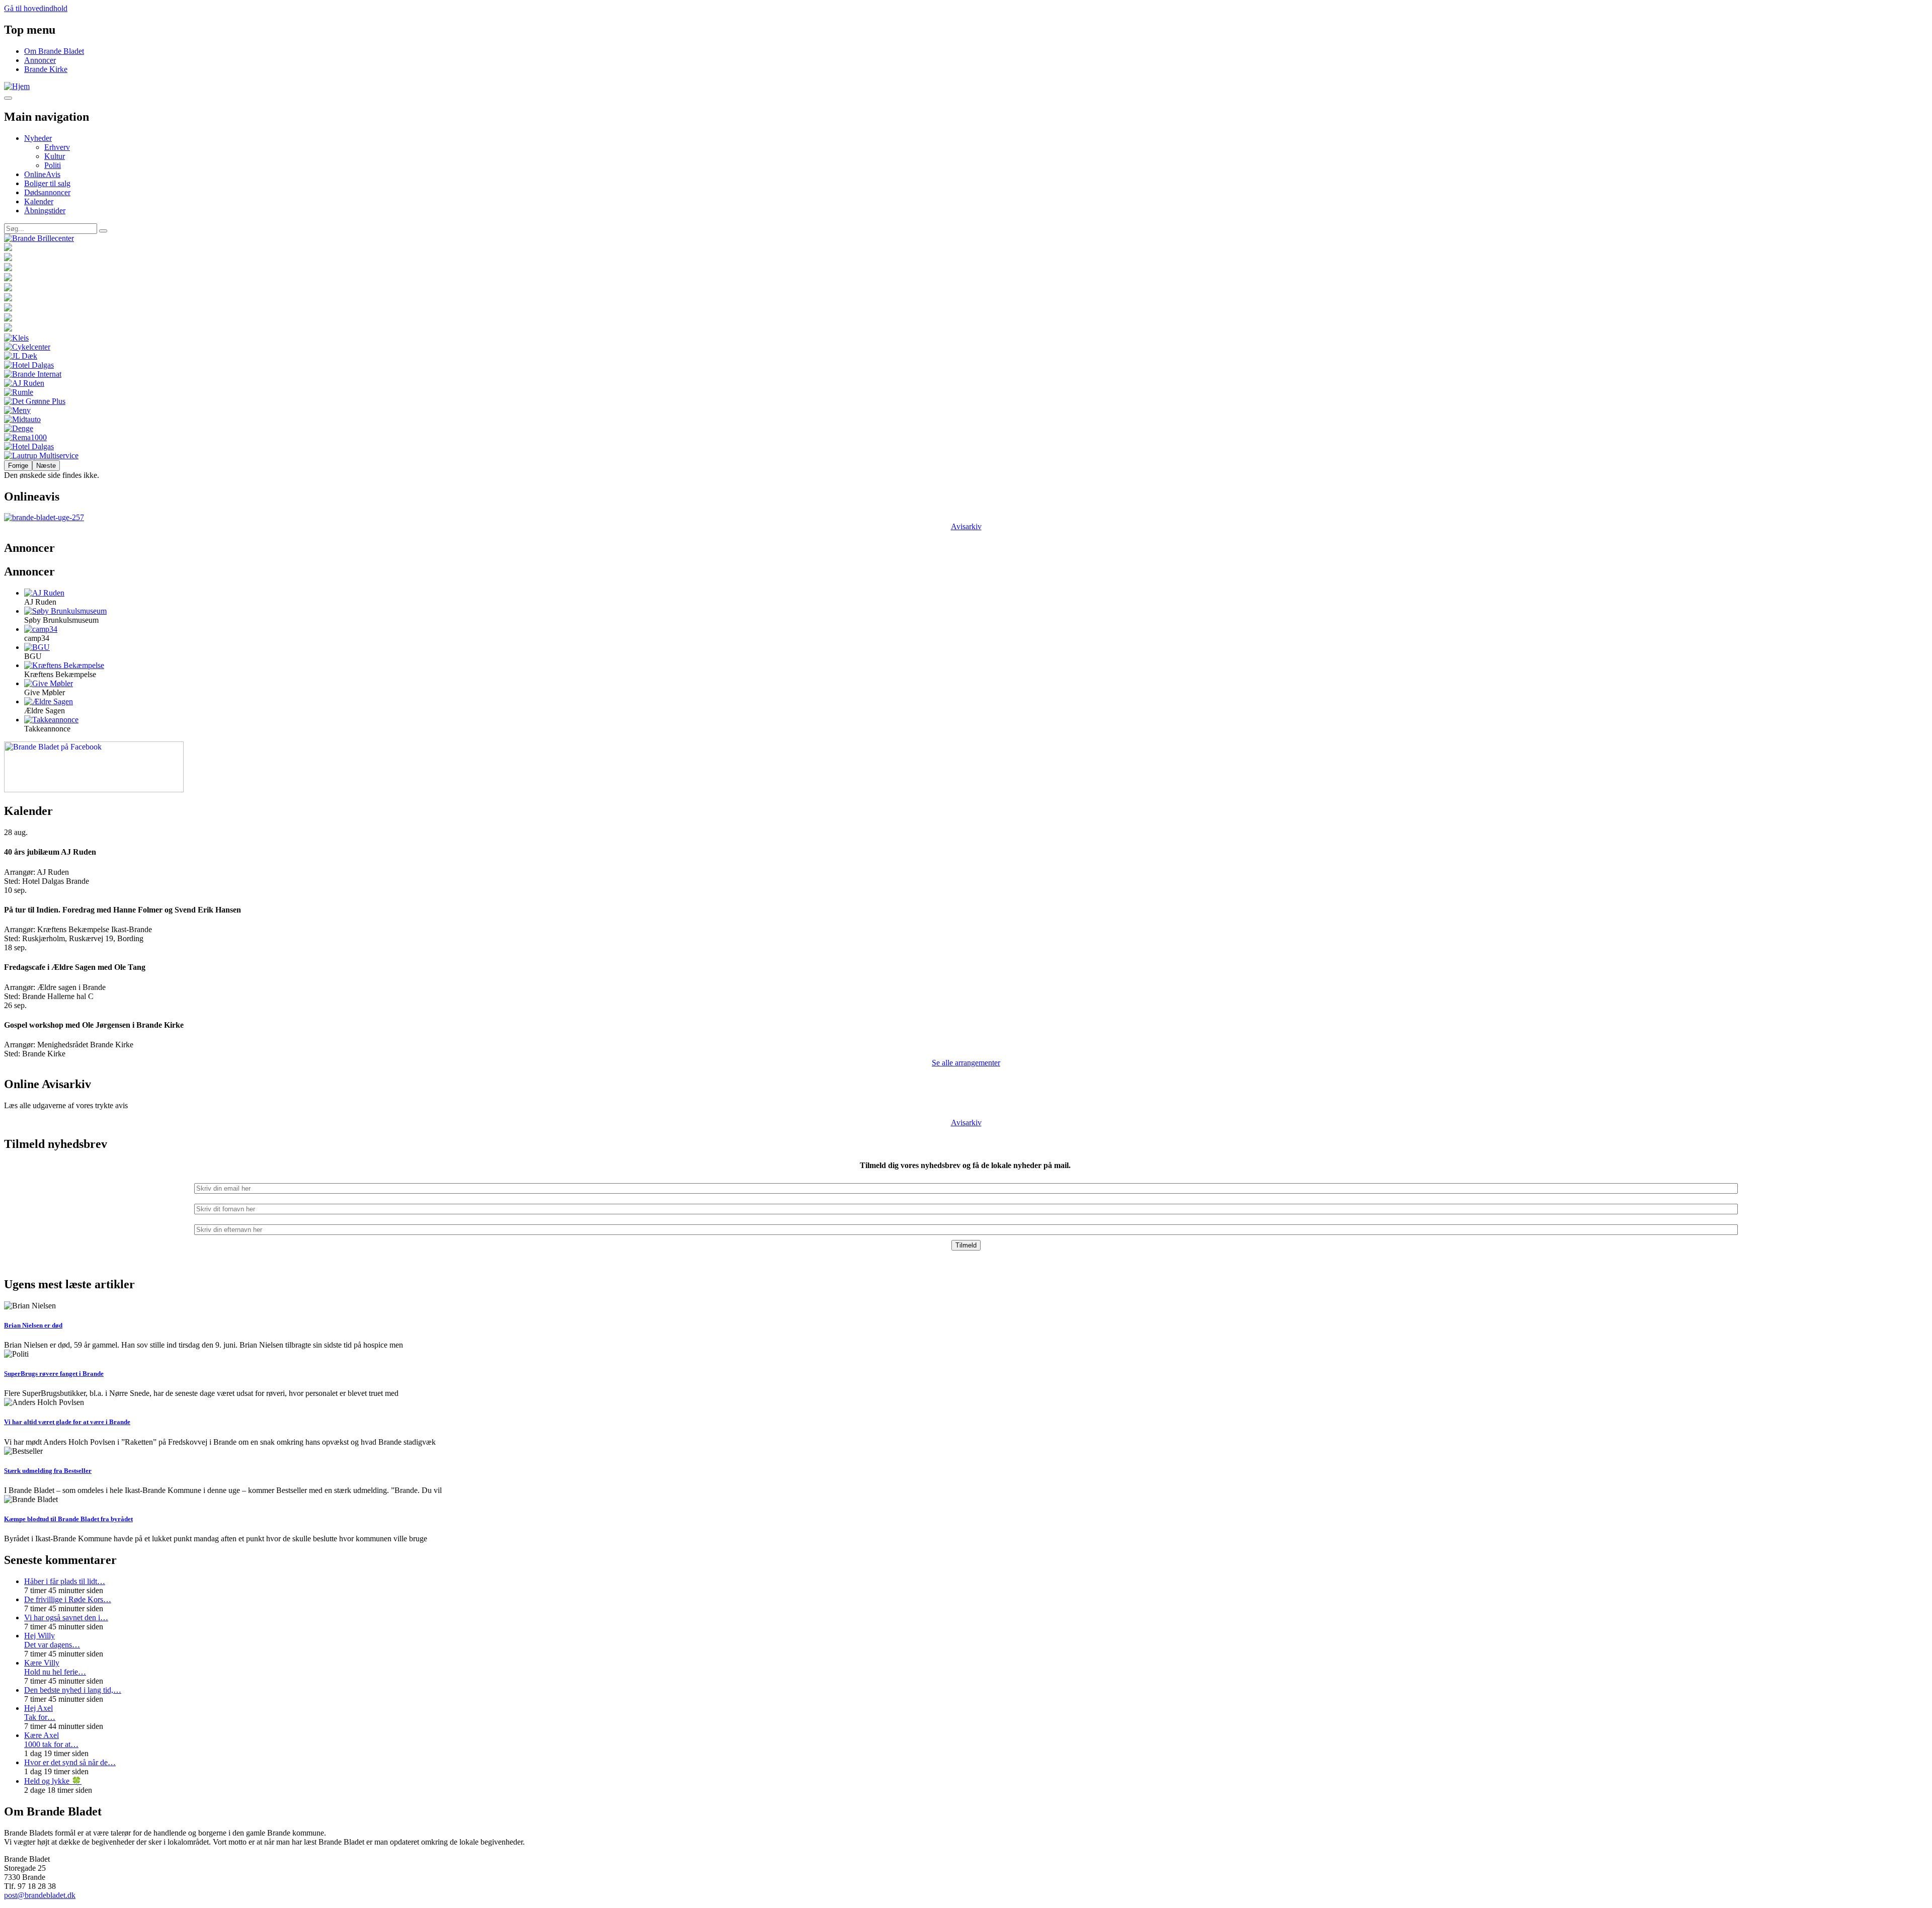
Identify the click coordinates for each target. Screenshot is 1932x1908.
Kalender (39, 201)
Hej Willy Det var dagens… (52, 1640)
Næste (46, 466)
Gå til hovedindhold (36, 8)
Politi (53, 165)
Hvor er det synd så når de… (70, 1762)
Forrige (18, 466)
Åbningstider (45, 211)
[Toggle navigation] (8, 98)
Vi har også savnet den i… (66, 1617)
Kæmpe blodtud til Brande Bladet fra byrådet (68, 1519)
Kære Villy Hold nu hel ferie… (55, 1667)
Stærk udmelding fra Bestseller (48, 1471)
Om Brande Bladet (54, 51)
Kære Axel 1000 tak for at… (51, 1740)
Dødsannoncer (47, 192)
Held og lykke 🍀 (53, 1781)
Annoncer (40, 60)
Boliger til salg (47, 183)
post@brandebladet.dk (40, 1895)
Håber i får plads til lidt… (65, 1581)
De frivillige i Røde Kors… (68, 1599)
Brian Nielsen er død (33, 1325)
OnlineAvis (42, 174)
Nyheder (38, 138)
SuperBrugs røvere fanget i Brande (54, 1374)
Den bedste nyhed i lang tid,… (73, 1690)
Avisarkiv (966, 526)
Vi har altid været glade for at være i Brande (67, 1422)
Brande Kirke (46, 69)
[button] (44, 593)
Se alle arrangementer (966, 1063)
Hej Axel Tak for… (40, 1713)
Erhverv (57, 147)
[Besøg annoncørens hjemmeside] (966, 238)
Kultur (55, 156)
